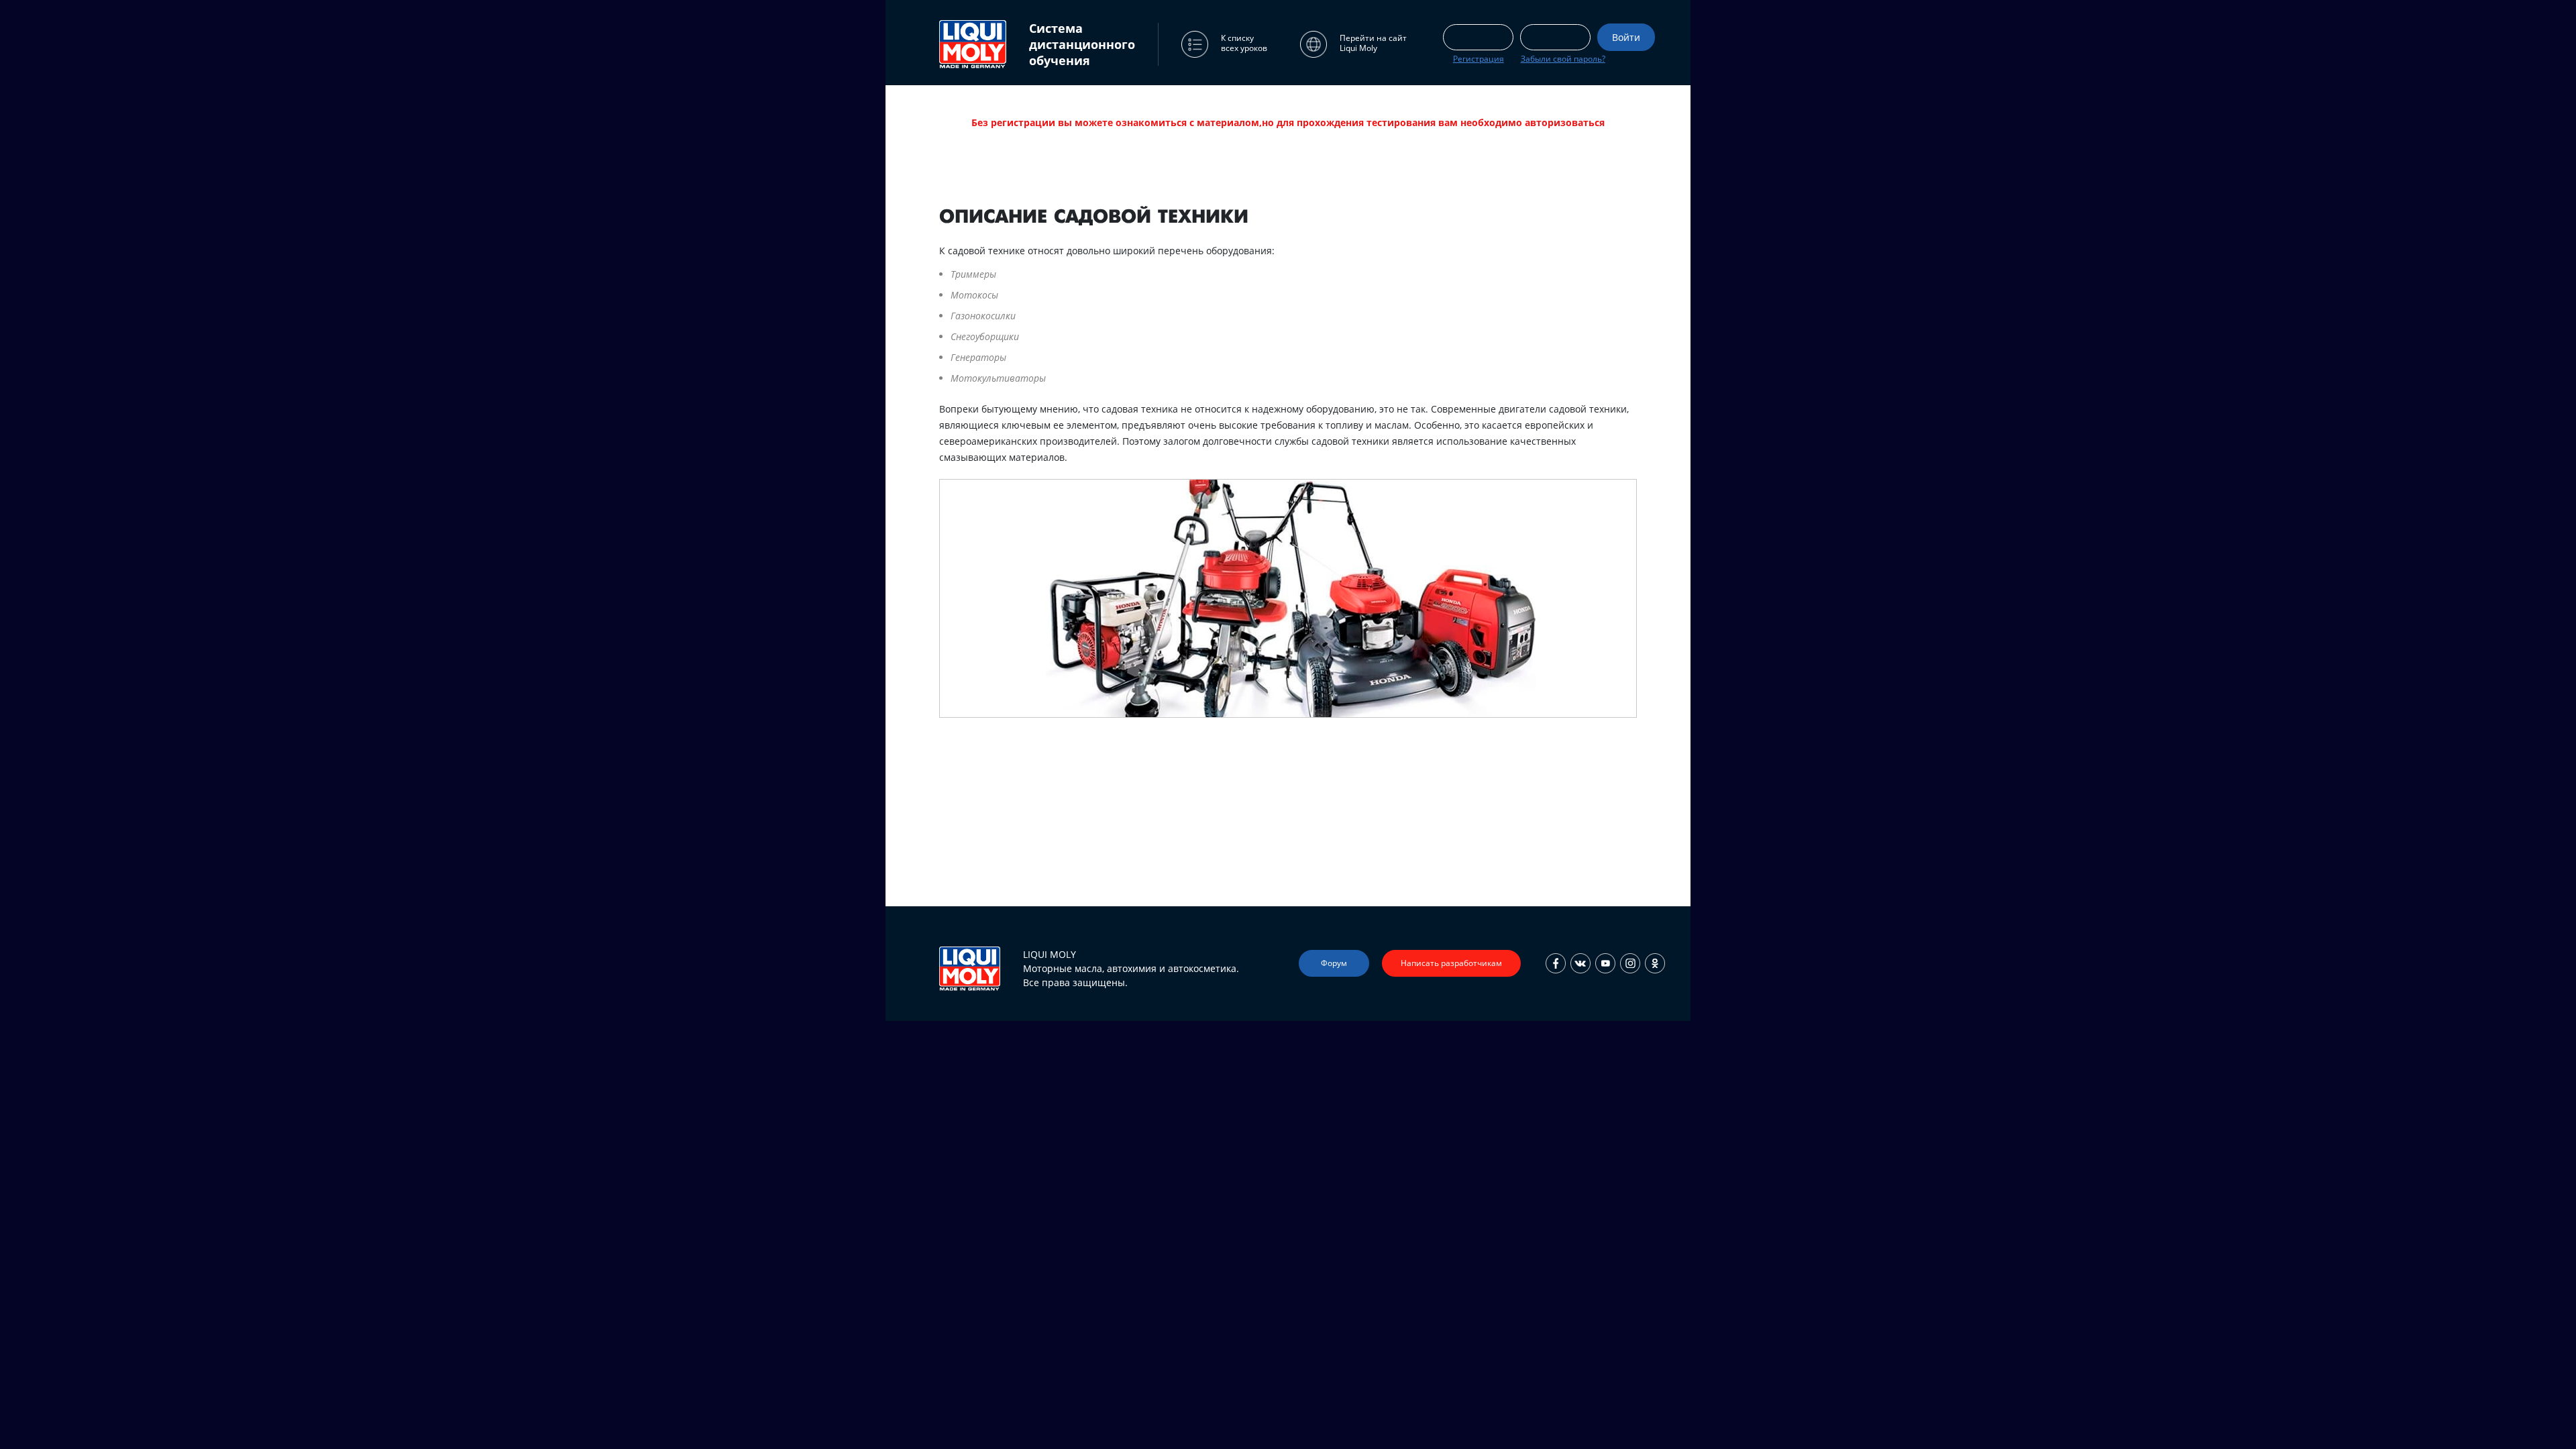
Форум (1334, 963)
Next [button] (1430, 851)
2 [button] (1228, 848)
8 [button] (1348, 848)
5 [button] (1288, 848)
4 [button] (1268, 848)
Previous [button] (1146, 851)
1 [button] (1207, 848)
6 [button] (1308, 848)
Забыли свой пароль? (1563, 59)
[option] (1288, 448)
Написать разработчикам (1451, 963)
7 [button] (1328, 848)
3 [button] (1248, 848)
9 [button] (1368, 848)
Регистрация (1479, 59)
